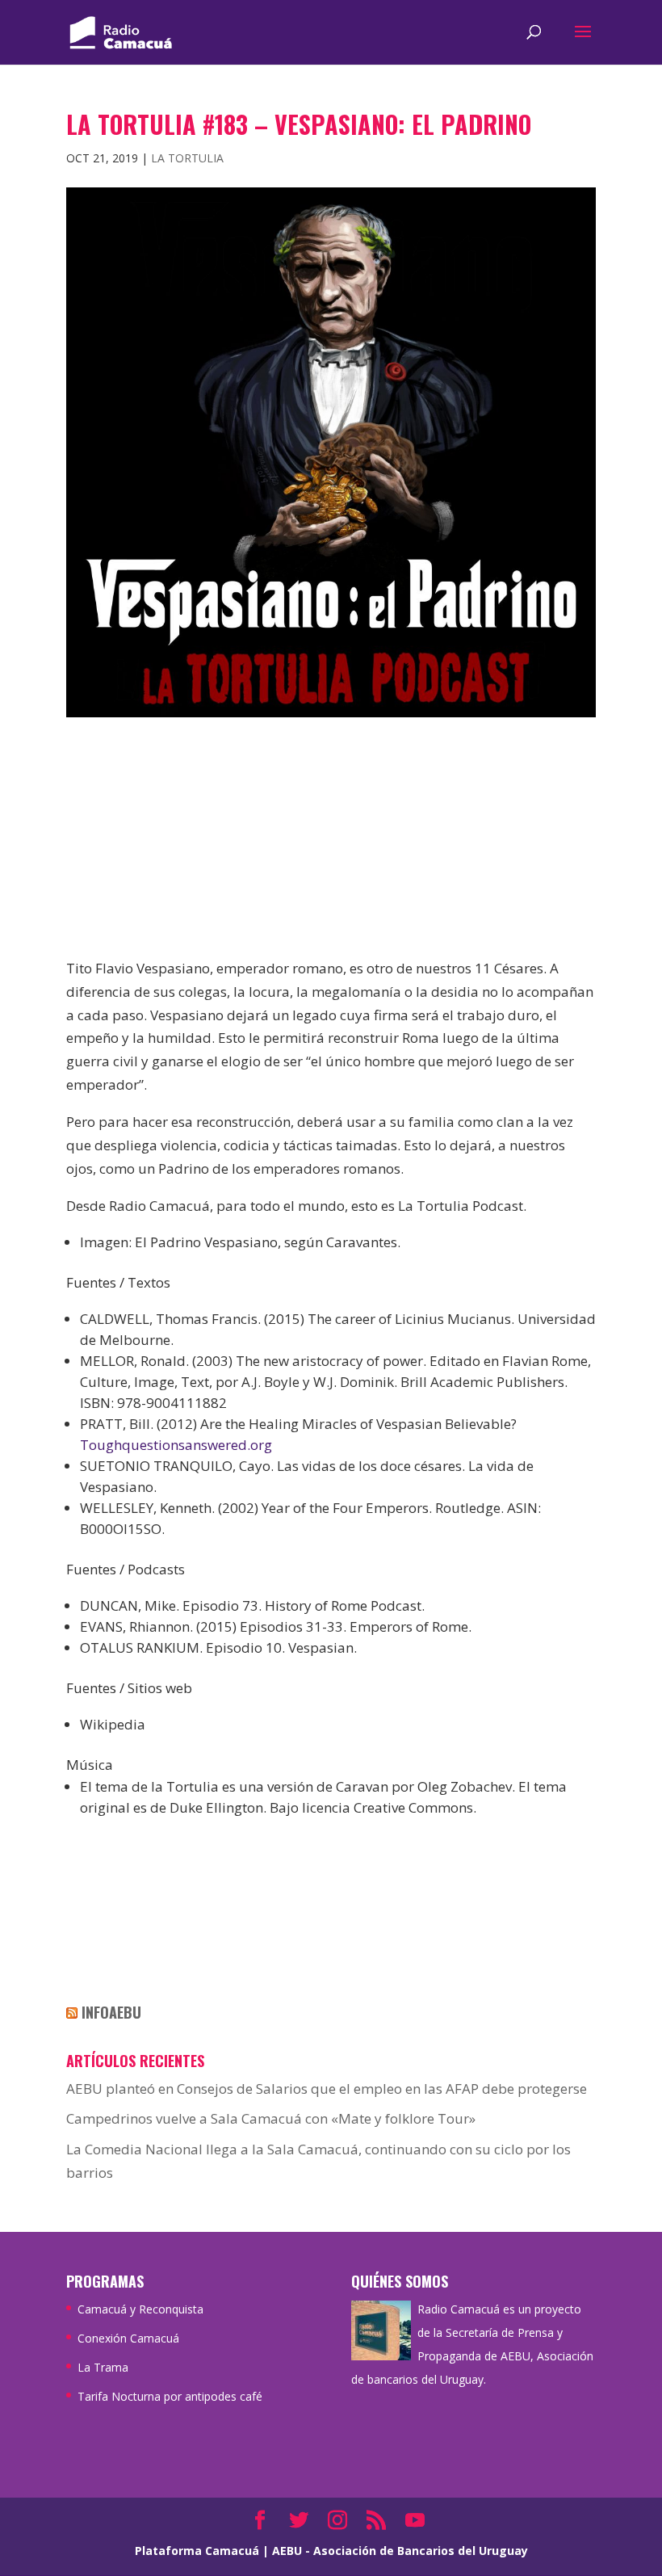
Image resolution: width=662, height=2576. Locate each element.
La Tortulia (187, 158)
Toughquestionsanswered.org (176, 1445)
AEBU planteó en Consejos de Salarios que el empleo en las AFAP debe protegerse (327, 2089)
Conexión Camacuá (128, 2338)
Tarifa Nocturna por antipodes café (170, 2396)
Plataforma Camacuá (197, 2551)
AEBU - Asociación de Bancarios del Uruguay (400, 2551)
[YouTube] (415, 2521)
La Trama (103, 2367)
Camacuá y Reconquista (140, 2309)
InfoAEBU (111, 2012)
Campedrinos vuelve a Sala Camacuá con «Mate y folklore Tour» (271, 2118)
